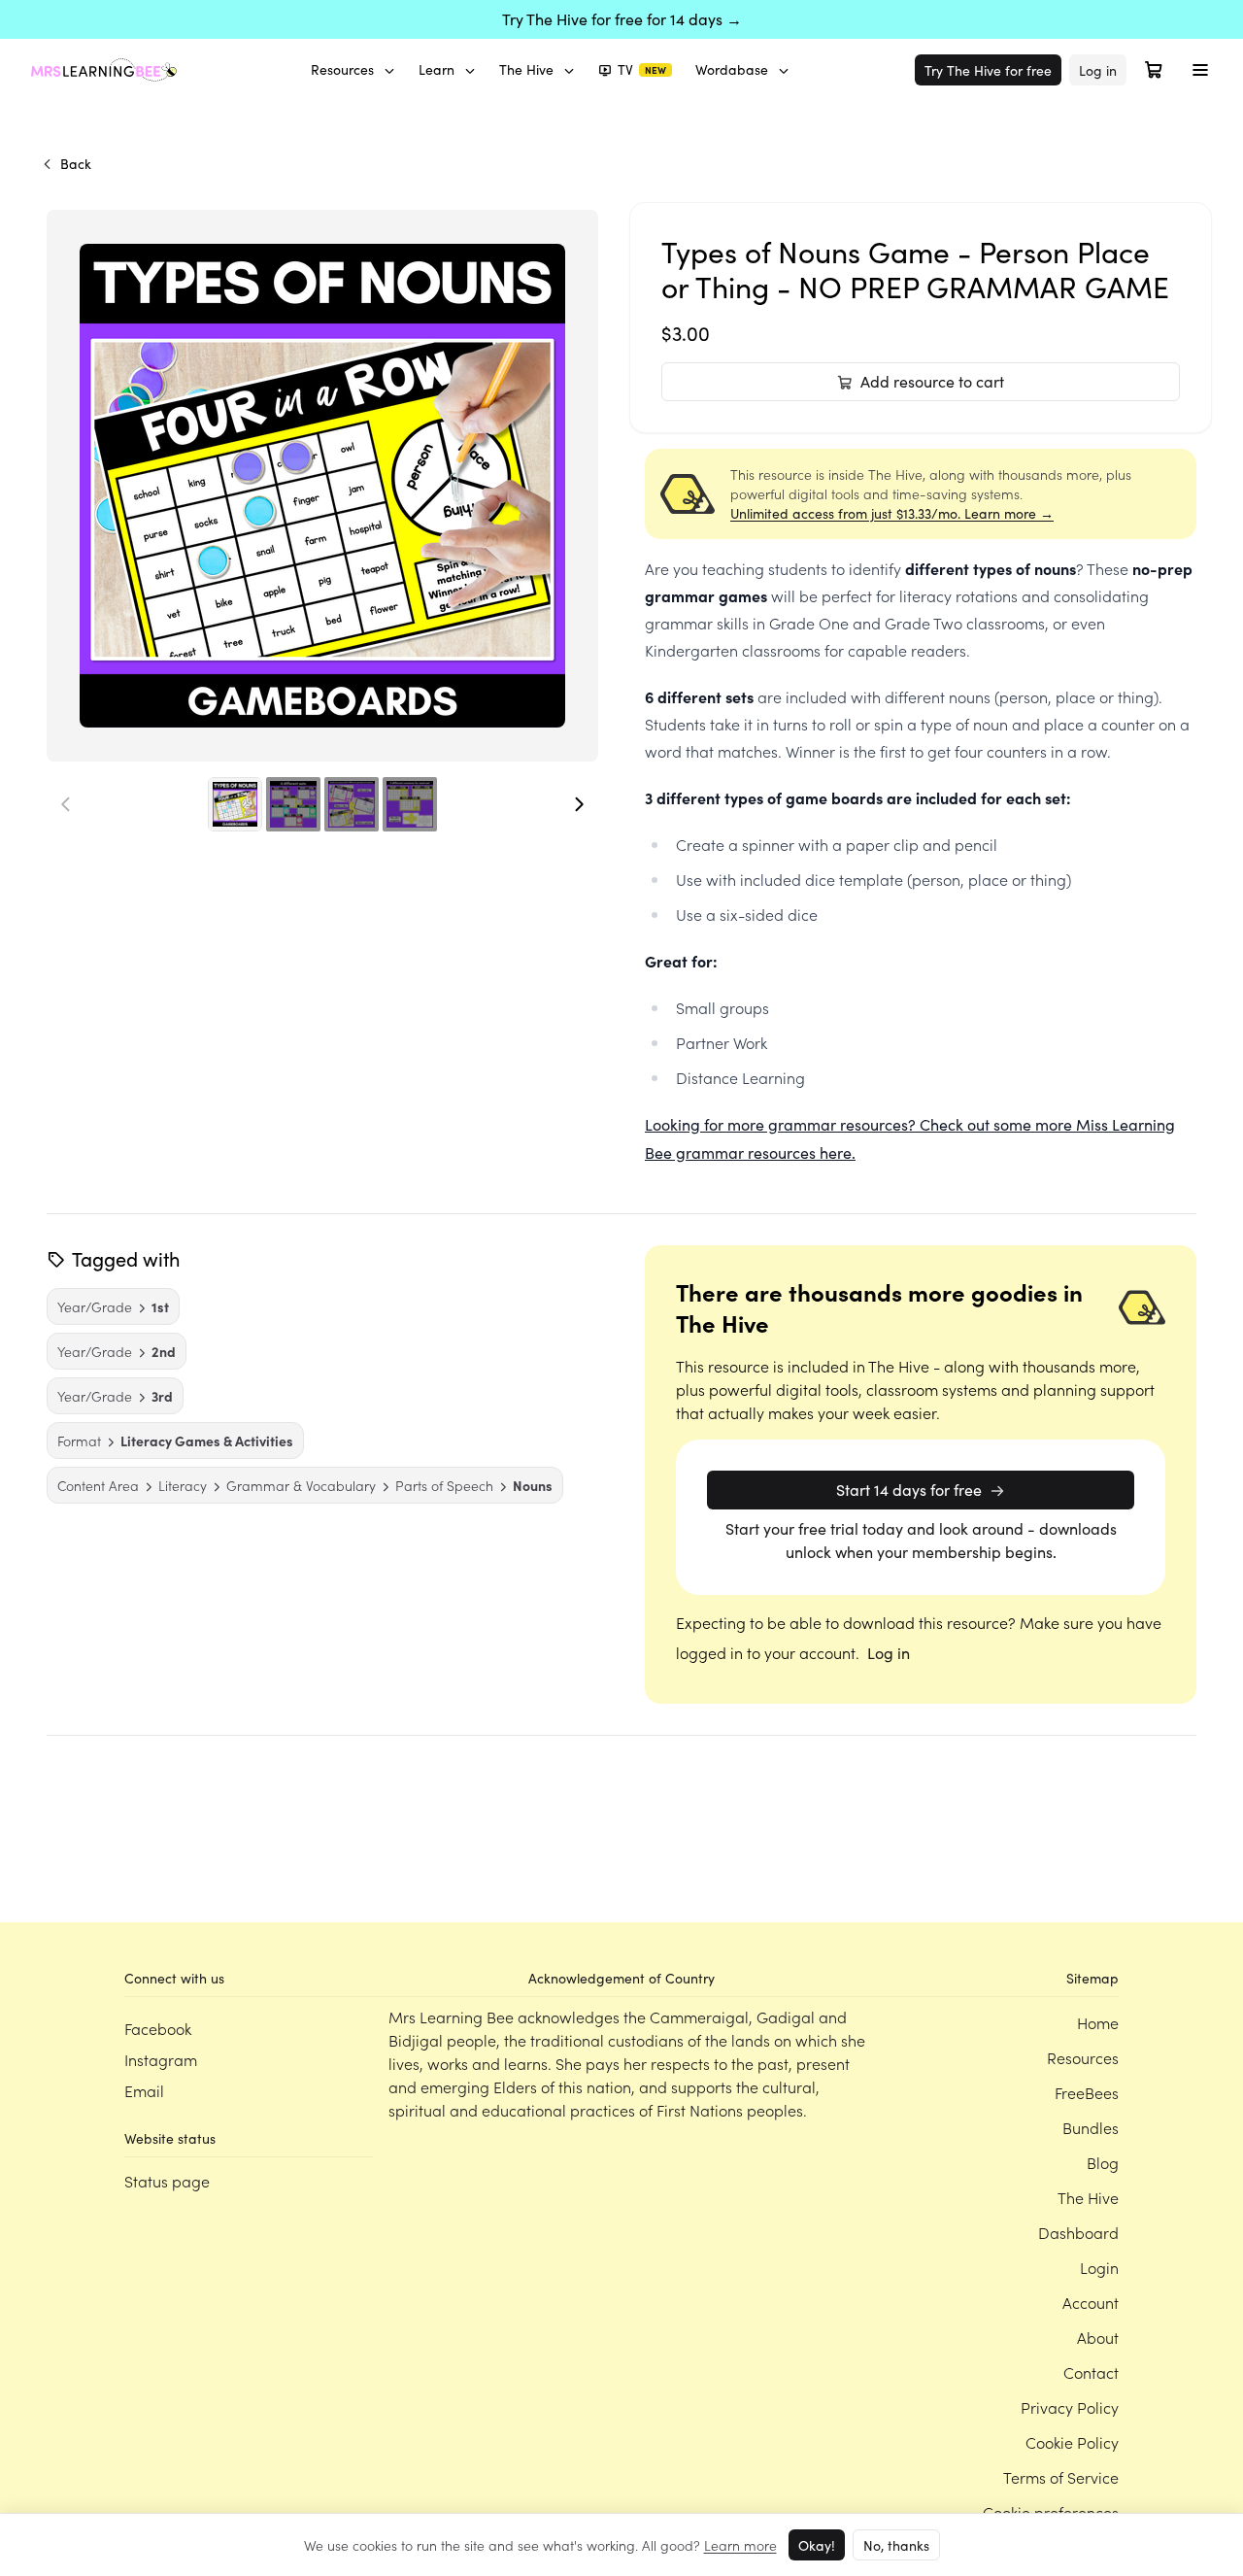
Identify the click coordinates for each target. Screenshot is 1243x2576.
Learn (437, 69)
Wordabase (732, 69)
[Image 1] (235, 804)
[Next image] (579, 804)
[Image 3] (352, 804)
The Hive (526, 69)
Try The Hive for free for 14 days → (622, 19)
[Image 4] (410, 804)
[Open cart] (1154, 70)
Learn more (740, 2545)
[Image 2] (293, 804)
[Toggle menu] (1200, 70)
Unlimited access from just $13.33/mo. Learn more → (892, 513)
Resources (342, 69)
